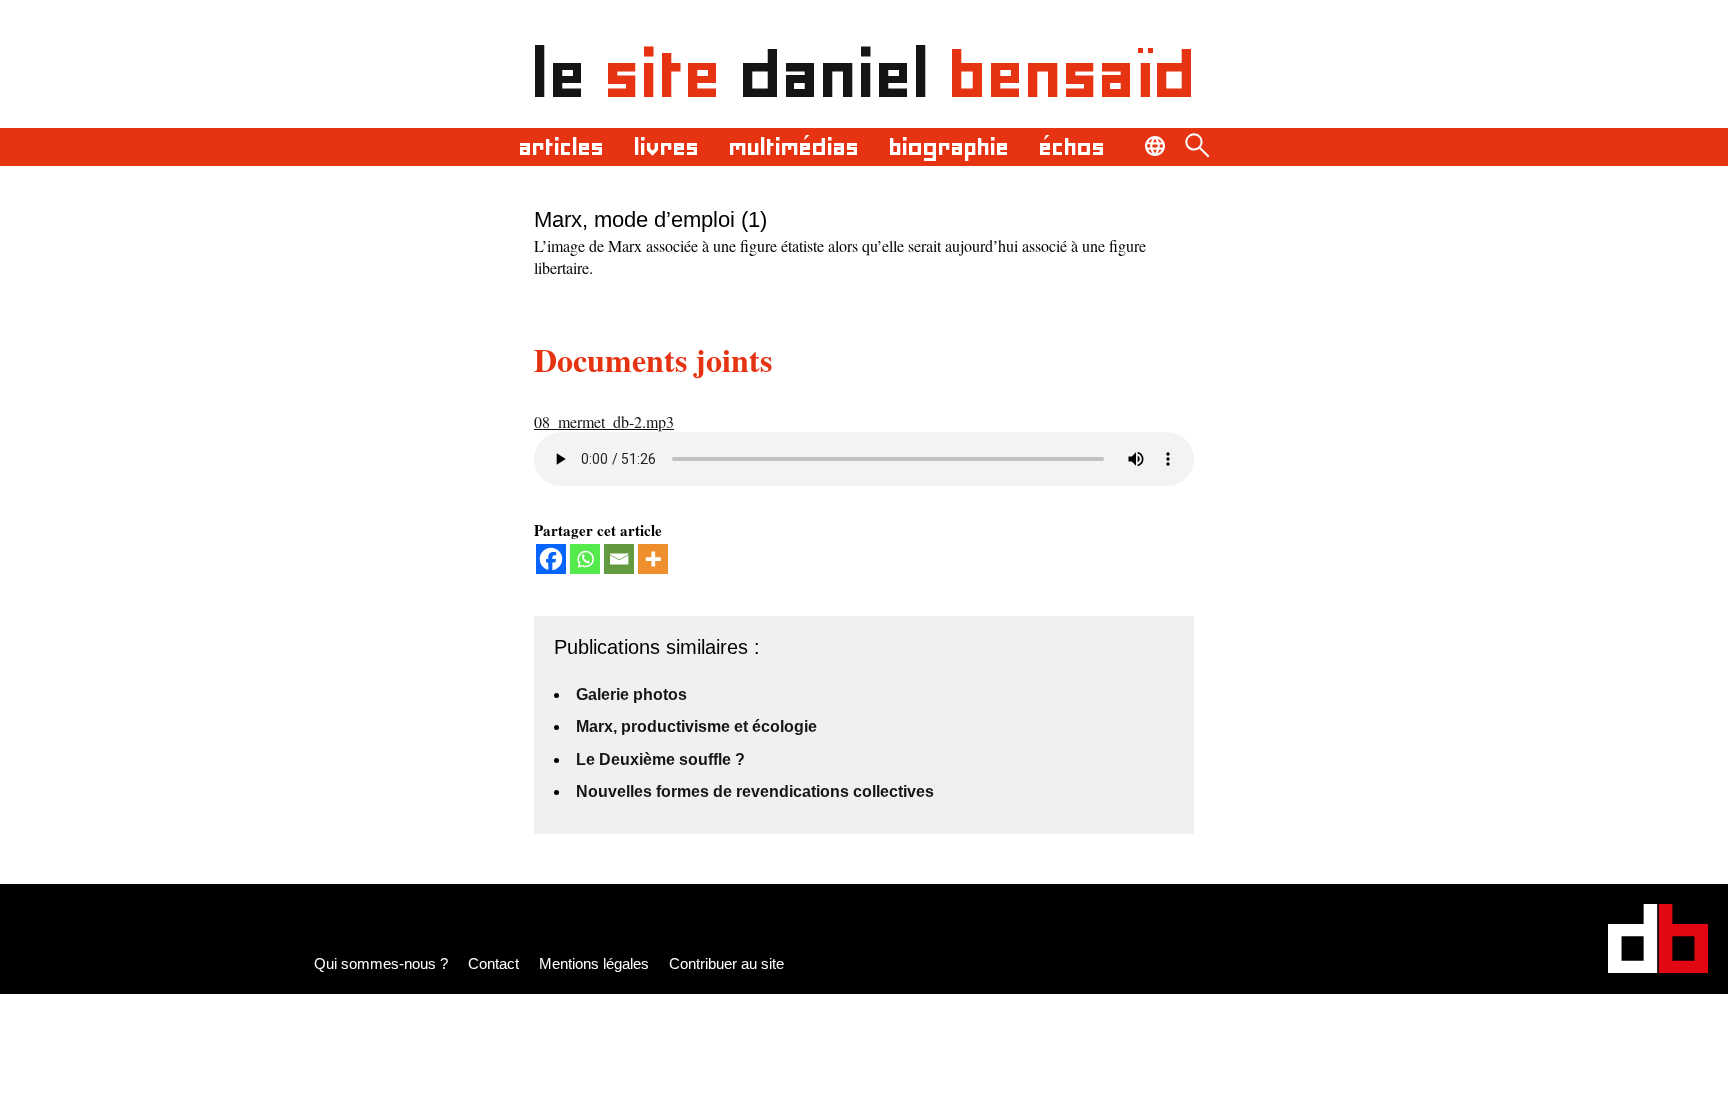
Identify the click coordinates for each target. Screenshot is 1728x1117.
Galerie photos (631, 694)
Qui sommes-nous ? (381, 963)
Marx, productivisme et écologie (696, 726)
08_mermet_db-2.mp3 (604, 421)
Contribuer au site (726, 963)
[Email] (619, 559)
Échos (1072, 147)
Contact (493, 963)
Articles (561, 147)
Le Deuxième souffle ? (660, 759)
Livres (666, 147)
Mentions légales (594, 963)
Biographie (949, 147)
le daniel (864, 74)
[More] (653, 559)
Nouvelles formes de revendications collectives (755, 791)
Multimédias (794, 147)
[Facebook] (551, 559)
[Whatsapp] (585, 559)
